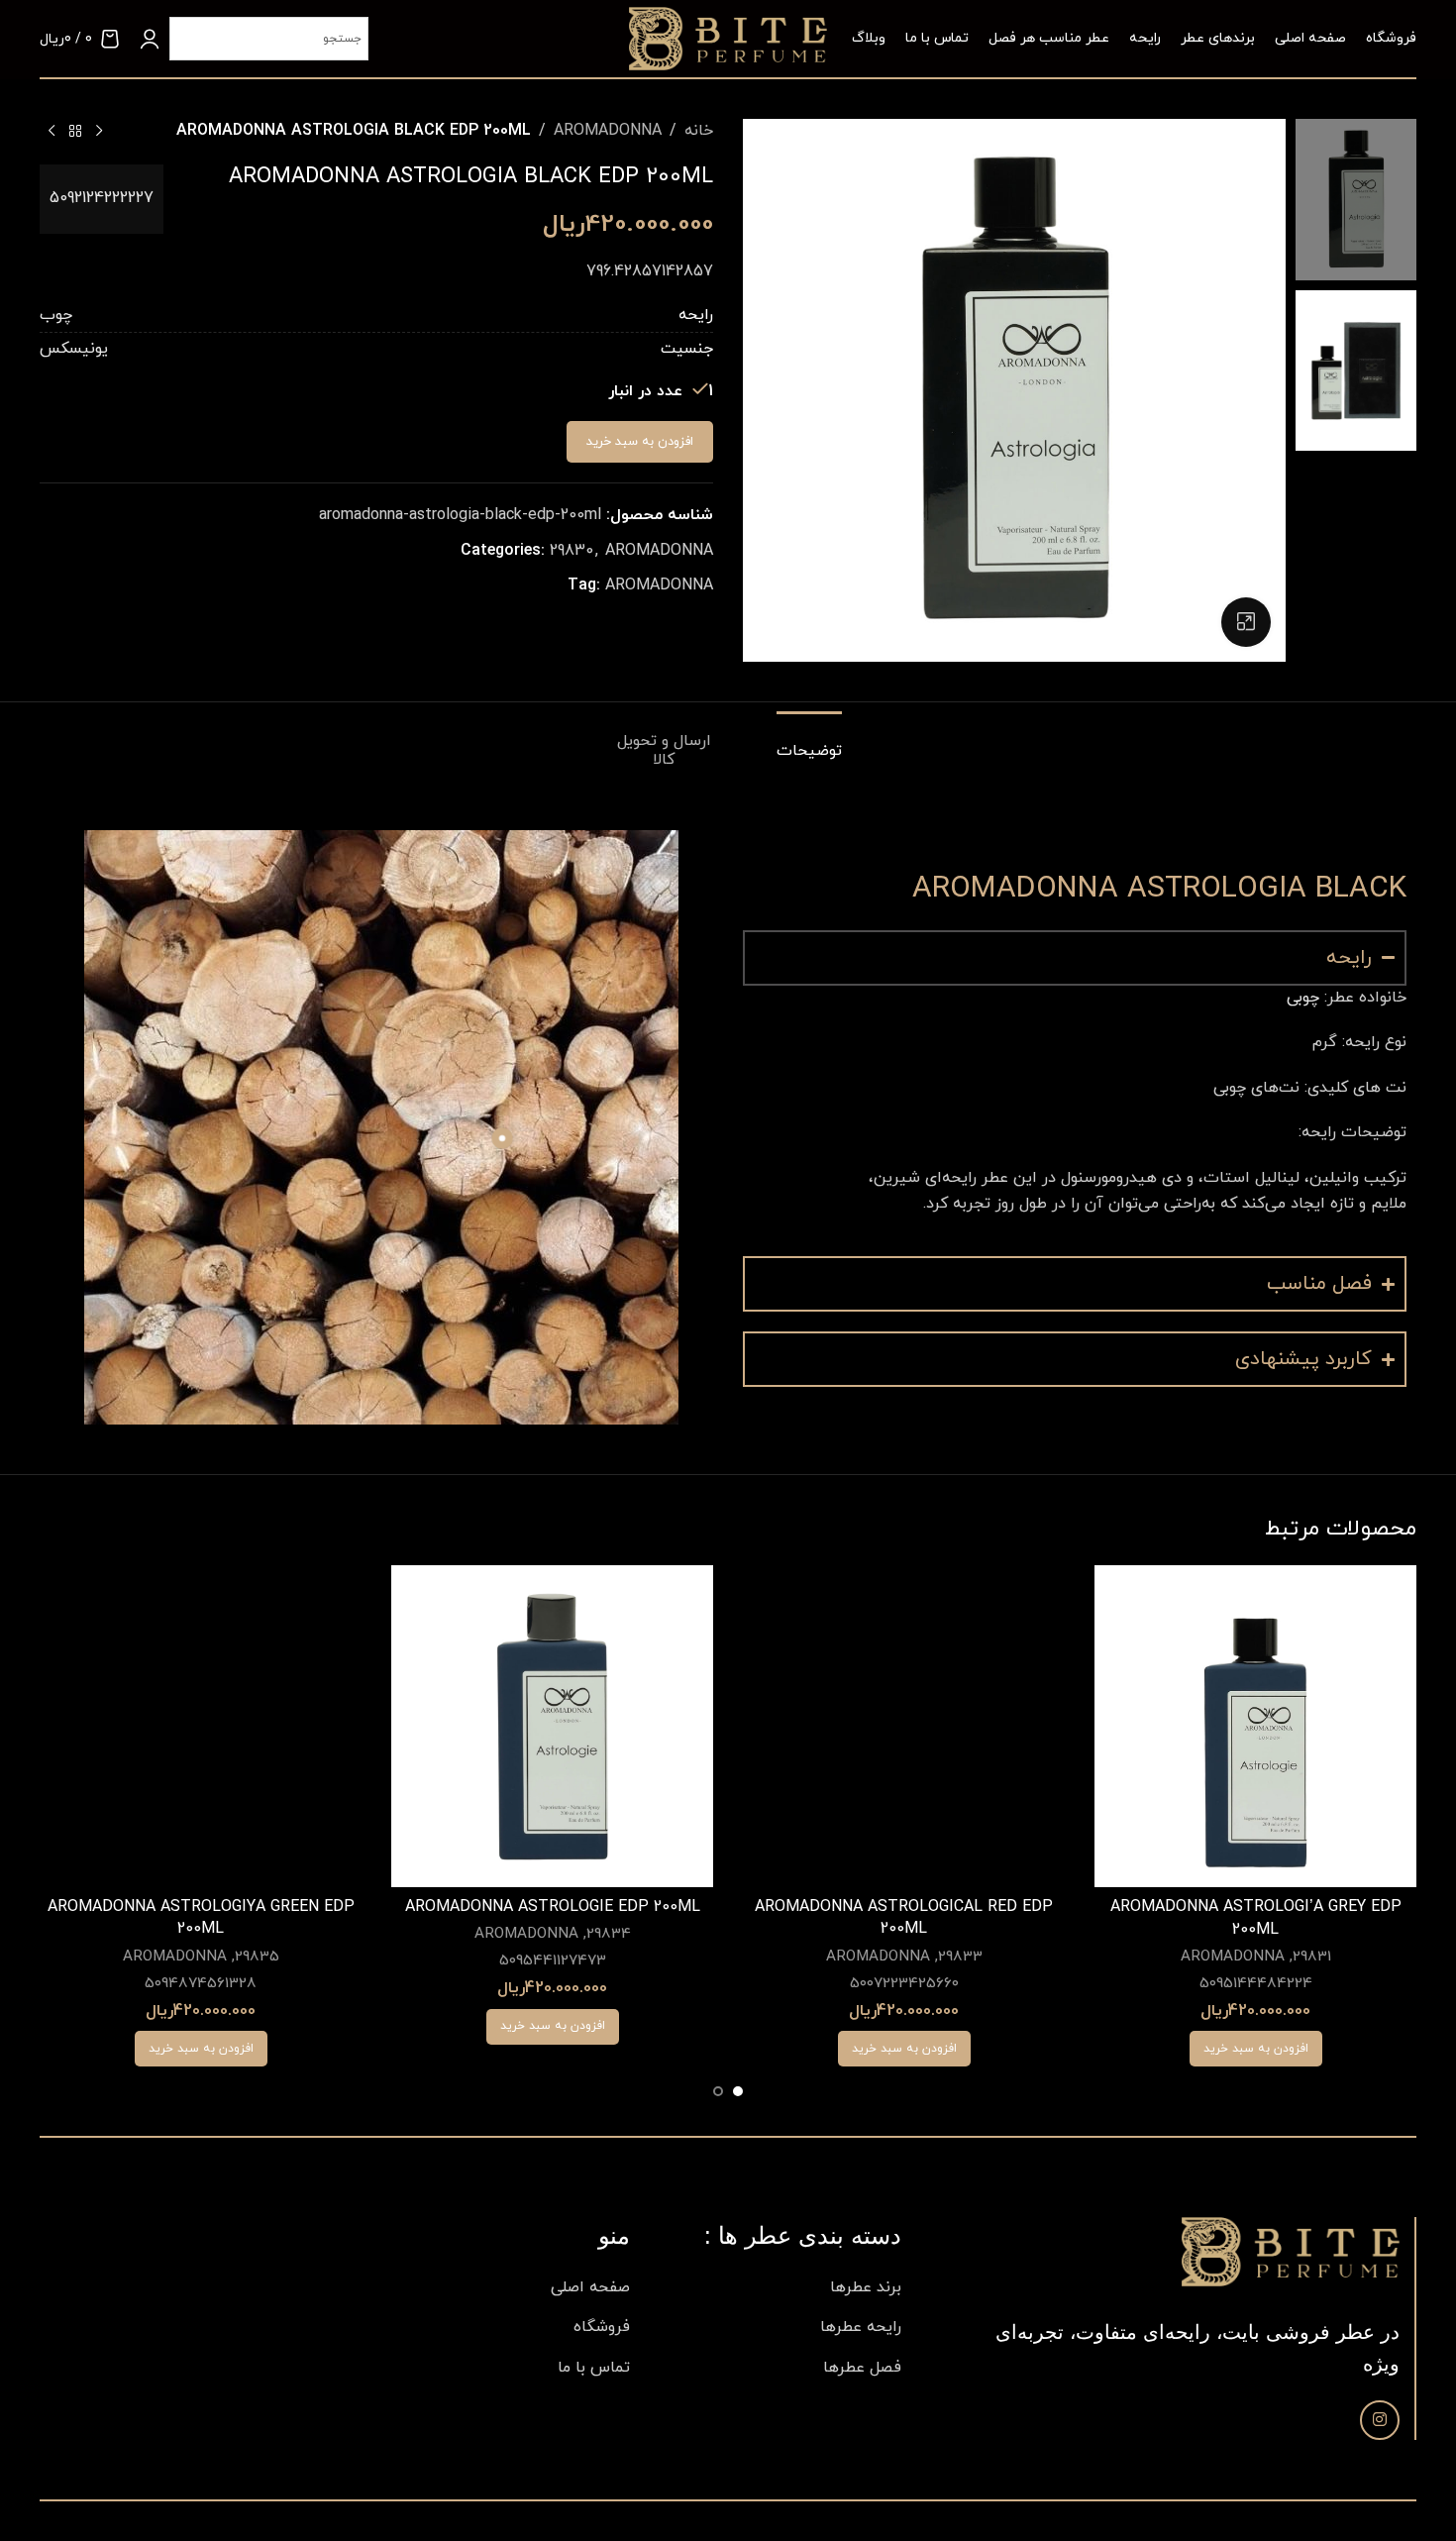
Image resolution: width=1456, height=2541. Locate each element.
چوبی (1303, 998)
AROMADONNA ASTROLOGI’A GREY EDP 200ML (1256, 1918)
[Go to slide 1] (738, 2091)
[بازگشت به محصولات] (75, 132)
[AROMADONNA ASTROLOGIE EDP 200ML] (552, 1726)
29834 (609, 1934)
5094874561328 (201, 1984)
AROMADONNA (608, 131)
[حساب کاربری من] (150, 39)
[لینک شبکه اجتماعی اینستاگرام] (1380, 2420)
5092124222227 (102, 198)
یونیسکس (74, 349)
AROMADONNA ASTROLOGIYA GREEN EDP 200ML (201, 1918)
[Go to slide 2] (718, 2091)
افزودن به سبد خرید (640, 442)
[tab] (792, 741)
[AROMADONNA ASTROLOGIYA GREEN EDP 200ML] (201, 1726)
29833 (960, 1957)
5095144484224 (1256, 1984)
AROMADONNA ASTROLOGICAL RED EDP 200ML (904, 1918)
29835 (257, 1957)
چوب (56, 315)
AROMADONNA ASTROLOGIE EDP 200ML (553, 1907)
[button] (1256, 2049)
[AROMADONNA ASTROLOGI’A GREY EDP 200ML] (1255, 1726)
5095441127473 (553, 1961)
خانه (699, 131)
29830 (572, 551)
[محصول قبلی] (99, 132)
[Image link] (1291, 2251)
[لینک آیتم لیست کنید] (780, 2288)
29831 (1312, 1957)
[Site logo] (728, 38)
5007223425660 (904, 1984)
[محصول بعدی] (52, 132)
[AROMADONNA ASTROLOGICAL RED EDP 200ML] (904, 1726)
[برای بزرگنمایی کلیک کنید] (1246, 622)
